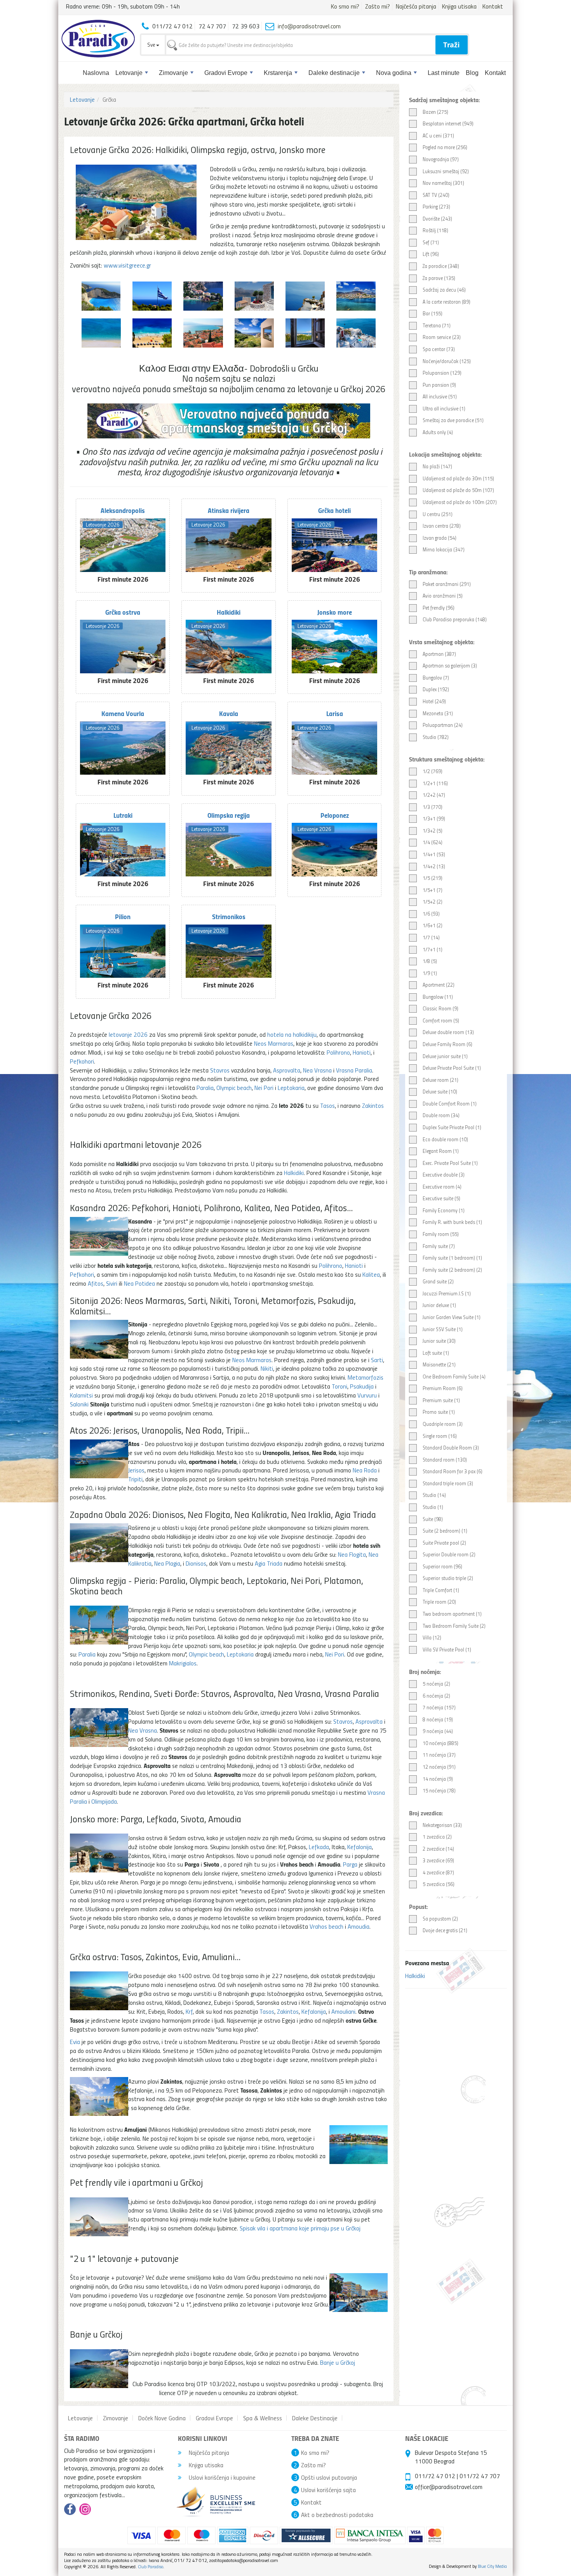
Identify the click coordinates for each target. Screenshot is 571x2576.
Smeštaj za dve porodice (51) (453, 420)
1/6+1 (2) (433, 925)
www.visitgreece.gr (127, 265)
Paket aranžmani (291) (447, 584)
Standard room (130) (445, 1460)
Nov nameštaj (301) (443, 183)
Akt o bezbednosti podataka (337, 2515)
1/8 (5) (430, 961)
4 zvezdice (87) (438, 1872)
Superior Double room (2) (449, 1554)
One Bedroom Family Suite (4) (454, 1377)
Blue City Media (492, 2566)
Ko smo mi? (345, 6)
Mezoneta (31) (438, 713)
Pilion (123, 916)
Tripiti (135, 1479)
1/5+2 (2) (433, 902)
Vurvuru (367, 1395)
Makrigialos (183, 1663)
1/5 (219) (433, 878)
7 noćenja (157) (439, 1707)
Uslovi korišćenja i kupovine (221, 2477)
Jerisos (136, 1470)
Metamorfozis (366, 1377)
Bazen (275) (435, 112)
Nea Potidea (139, 1283)
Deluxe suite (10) (440, 1092)
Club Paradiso (151, 2566)
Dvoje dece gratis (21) (445, 1930)
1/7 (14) (431, 937)
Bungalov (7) (436, 678)
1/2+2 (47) (434, 795)
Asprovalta (287, 1070)
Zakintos (373, 1105)
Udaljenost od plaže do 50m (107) (458, 490)
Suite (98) (433, 1519)
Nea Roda (365, 1470)
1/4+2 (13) (434, 866)
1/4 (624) (433, 842)
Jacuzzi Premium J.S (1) (447, 1293)
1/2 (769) (433, 771)
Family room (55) (441, 1234)
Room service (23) (442, 337)
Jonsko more (335, 612)
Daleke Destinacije (315, 2418)
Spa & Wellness (263, 2418)
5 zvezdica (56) (439, 1884)
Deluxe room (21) (440, 1080)
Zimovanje (173, 73)
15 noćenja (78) (439, 1790)
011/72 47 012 (435, 2476)
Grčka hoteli (334, 510)
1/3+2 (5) (433, 831)
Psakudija (362, 1386)
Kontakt (493, 6)
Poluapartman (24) (443, 725)
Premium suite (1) (441, 1400)
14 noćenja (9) (438, 1779)
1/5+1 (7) (433, 890)
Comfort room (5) (441, 1020)
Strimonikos (229, 916)
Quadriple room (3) (443, 1424)
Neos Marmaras (274, 1043)
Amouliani (343, 2011)
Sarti (377, 1360)
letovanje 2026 (128, 1034)
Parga (350, 1864)
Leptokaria (291, 1088)
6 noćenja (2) (436, 1696)
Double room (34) (441, 1115)
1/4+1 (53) (434, 854)
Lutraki (123, 815)
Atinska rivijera (229, 510)
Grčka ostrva (123, 612)
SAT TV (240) (436, 195)
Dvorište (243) (437, 219)
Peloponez (335, 815)
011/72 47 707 (480, 2476)
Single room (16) (440, 1436)
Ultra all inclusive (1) (444, 408)
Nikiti (267, 1368)
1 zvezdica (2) (437, 1837)
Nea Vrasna (317, 1070)
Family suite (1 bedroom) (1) (452, 1258)
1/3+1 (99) (434, 819)
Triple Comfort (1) (441, 1590)
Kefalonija (359, 1847)
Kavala (229, 713)
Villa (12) (432, 1637)
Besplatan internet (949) (448, 123)
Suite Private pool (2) (444, 1543)
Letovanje (129, 73)
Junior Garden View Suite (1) (452, 1317)
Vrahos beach (326, 1926)
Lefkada (319, 1847)
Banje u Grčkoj (338, 2362)
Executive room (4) (442, 1187)
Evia (75, 2042)
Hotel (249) (434, 701)
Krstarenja (278, 73)
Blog (472, 73)
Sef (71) (431, 242)
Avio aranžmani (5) (443, 596)
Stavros (220, 1070)
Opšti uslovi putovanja (329, 2477)
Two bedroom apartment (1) (452, 1614)
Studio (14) (434, 1495)
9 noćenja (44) (438, 1731)
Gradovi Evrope (226, 73)
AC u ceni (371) (438, 136)
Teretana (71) (437, 325)
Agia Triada (269, 1563)
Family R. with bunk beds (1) (452, 1222)
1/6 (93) (431, 914)
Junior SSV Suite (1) (443, 1329)
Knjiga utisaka (459, 6)
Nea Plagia (167, 1563)
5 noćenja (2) (436, 1684)
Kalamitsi (81, 1395)
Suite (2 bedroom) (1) (445, 1531)
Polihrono (338, 1052)
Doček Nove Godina (162, 2418)
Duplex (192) (436, 689)
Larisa (335, 713)
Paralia (205, 1088)
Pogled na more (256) (445, 147)
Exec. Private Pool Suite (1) (450, 1163)
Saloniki (79, 1404)
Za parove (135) (439, 278)
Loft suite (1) (436, 1353)
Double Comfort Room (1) (450, 1104)
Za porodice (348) (441, 266)
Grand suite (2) (438, 1281)
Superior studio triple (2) (448, 1578)
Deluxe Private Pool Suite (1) (452, 1068)
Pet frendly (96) (439, 608)
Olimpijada (104, 1801)
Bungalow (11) (438, 997)
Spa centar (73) (439, 349)
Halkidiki (415, 1976)
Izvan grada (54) (440, 538)
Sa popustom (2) (440, 1919)
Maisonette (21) (439, 1364)
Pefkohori (82, 1061)
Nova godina (394, 73)
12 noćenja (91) (439, 1767)
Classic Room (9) (440, 1008)
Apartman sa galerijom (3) (450, 666)
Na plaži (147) (437, 466)
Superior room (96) (442, 1566)
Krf (189, 2011)
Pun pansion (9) (439, 385)
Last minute (444, 73)
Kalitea (371, 1274)
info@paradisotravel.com (309, 26)
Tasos (327, 1105)
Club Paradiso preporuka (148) (455, 619)
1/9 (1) (430, 973)
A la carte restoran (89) (447, 302)
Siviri (112, 1283)
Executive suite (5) (441, 1198)
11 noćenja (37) (439, 1755)
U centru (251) (438, 514)
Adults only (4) (438, 432)
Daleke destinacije (334, 73)
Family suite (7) (439, 1246)
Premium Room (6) (443, 1388)
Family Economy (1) (444, 1210)
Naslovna (96, 73)
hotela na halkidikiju (292, 1034)
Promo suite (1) (439, 1412)
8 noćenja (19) (438, 1719)
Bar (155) (433, 313)
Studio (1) (433, 1507)
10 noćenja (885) (440, 1743)
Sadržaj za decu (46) (444, 290)
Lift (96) (431, 254)
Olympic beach (234, 1088)
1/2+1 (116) (435, 783)
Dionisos (196, 1563)
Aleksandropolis (123, 510)
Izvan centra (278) (442, 526)
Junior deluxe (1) (439, 1305)
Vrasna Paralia (354, 1070)
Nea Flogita (352, 1554)
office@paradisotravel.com (449, 2487)
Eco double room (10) (445, 1139)
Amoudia (359, 1926)
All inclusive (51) (440, 396)
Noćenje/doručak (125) (447, 361)
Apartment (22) (439, 985)
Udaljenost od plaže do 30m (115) (458, 478)
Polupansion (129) (442, 373)
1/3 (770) (433, 807)
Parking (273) (436, 207)
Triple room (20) (439, 1602)
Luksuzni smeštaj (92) (446, 171)
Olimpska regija (229, 815)
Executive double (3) (444, 1175)
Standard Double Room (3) (451, 1448)
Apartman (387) (439, 654)
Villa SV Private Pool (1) (447, 1650)
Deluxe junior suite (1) (445, 1056)
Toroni (339, 1386)
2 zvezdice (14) (438, 1849)
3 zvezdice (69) (438, 1860)
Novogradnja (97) (441, 159)
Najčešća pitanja (416, 6)
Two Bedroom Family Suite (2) (454, 1626)
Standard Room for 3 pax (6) (453, 1471)
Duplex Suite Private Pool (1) (452, 1127)
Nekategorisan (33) (442, 1825)
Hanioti (362, 1052)
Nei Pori (264, 1088)
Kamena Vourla (123, 713)
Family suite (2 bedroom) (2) (452, 1270)
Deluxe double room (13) (448, 1032)
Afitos (96, 1283)
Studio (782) (436, 737)
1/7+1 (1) (433, 949)
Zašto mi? (378, 6)
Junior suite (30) (439, 1341)
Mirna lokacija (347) (444, 549)
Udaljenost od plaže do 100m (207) (460, 502)
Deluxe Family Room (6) (447, 1044)
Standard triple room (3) (448, 1483)
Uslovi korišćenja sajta (328, 2490)
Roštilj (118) (435, 230)
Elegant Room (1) (441, 1151)
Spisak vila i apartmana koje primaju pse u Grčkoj (300, 2228)
